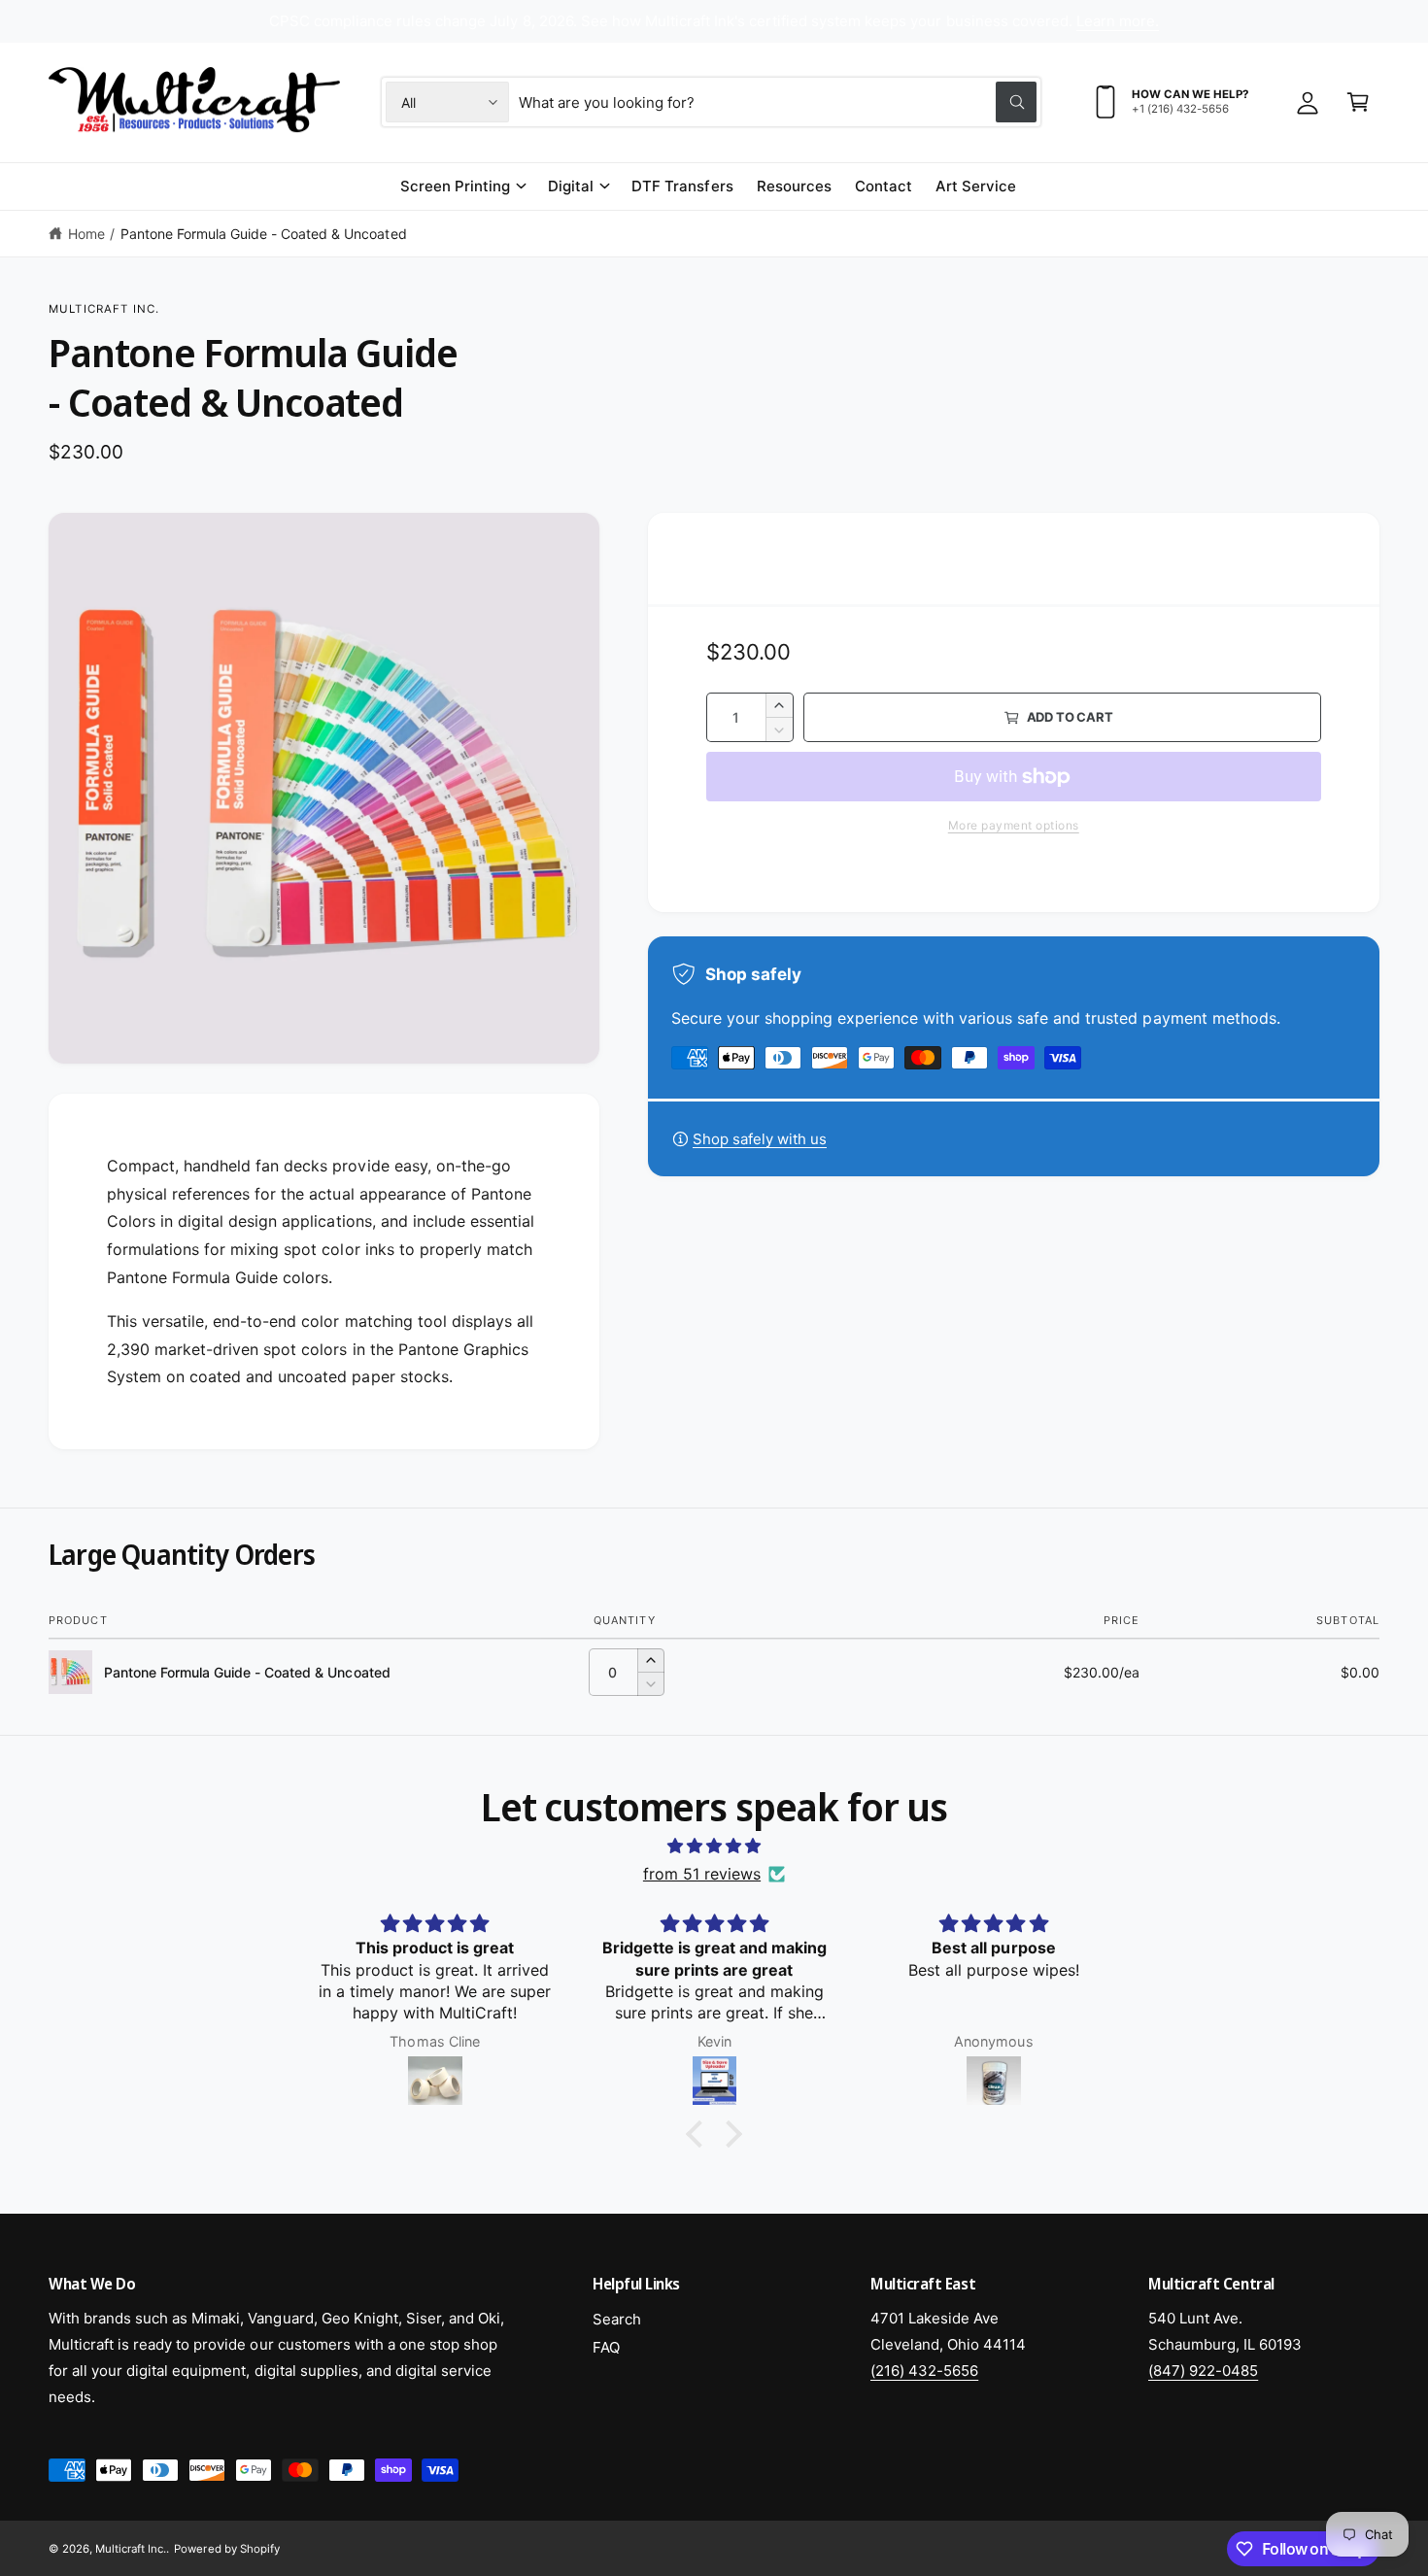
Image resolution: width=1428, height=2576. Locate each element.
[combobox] (778, 102)
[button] (1358, 102)
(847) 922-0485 (1203, 2371)
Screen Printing (455, 186)
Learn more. (1118, 21)
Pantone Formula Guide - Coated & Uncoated (264, 234)
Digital (571, 186)
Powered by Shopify (226, 2549)
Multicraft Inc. (104, 309)
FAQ (606, 2347)
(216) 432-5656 (924, 2371)
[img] (714, 1846)
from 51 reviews (702, 1874)
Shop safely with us (760, 1139)
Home (86, 234)
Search (617, 2319)
